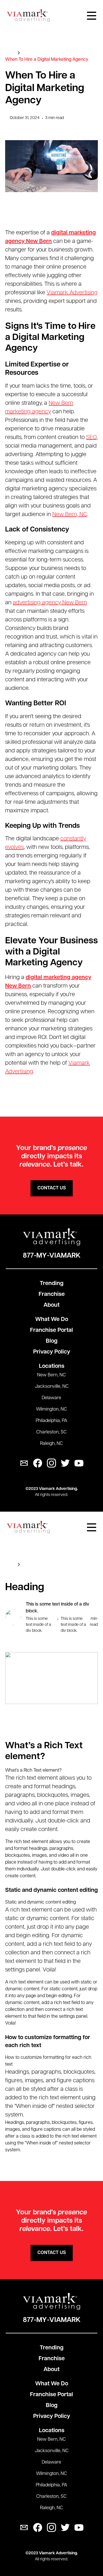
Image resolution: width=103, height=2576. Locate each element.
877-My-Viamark (52, 1256)
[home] (28, 16)
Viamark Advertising (72, 293)
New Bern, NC (70, 515)
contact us (52, 1188)
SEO (91, 438)
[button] (92, 16)
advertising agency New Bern (50, 603)
